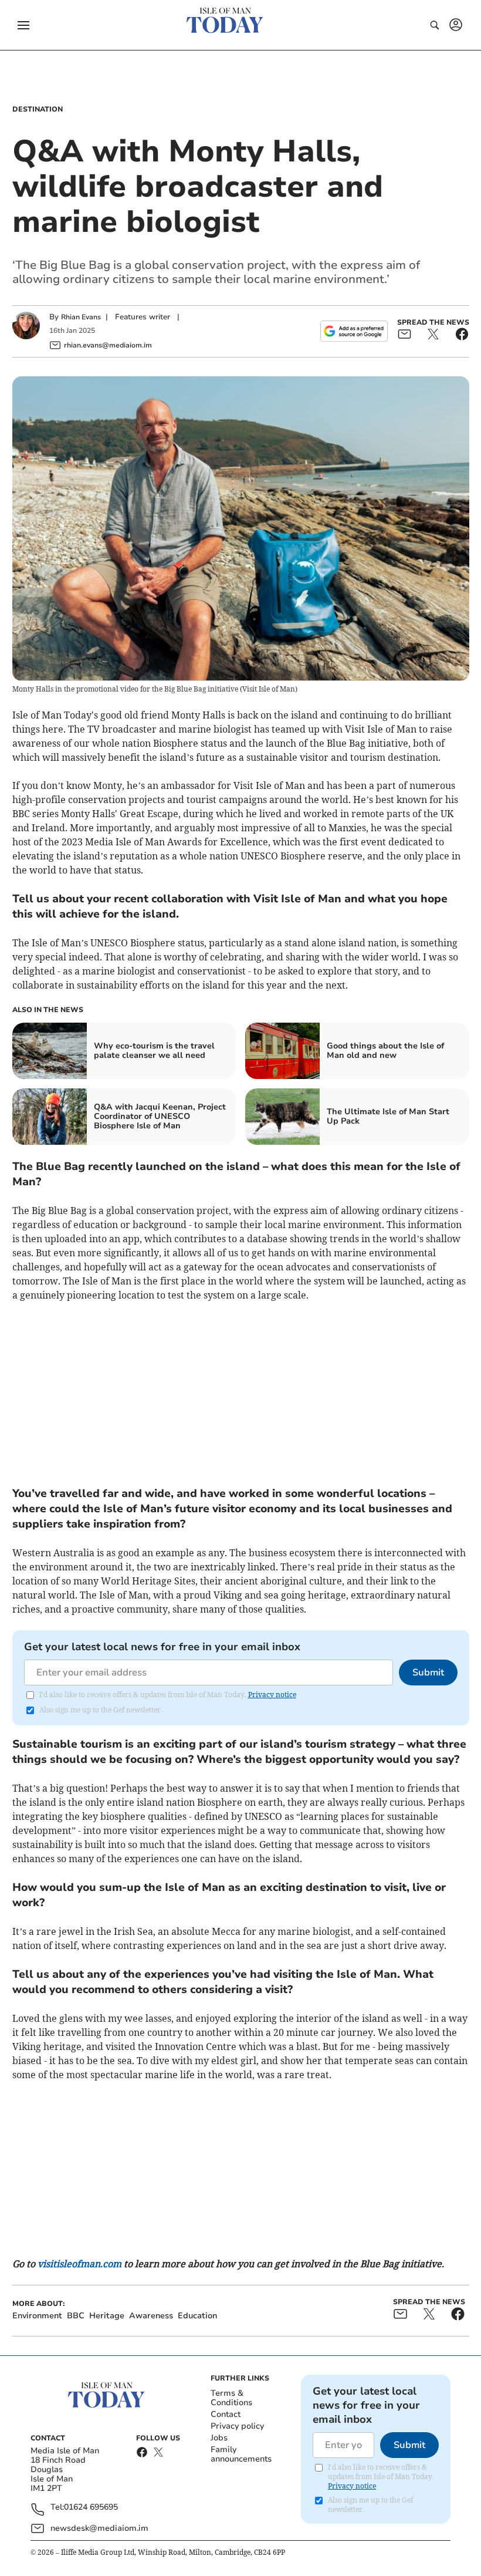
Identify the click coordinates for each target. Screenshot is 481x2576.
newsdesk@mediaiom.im (99, 2528)
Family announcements (241, 2454)
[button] (23, 25)
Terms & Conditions (231, 2398)
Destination (38, 109)
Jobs (219, 2438)
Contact (226, 2414)
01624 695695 (91, 2508)
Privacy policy (237, 2426)
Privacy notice (272, 1695)
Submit (428, 1673)
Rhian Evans (81, 317)
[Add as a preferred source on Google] (354, 331)
